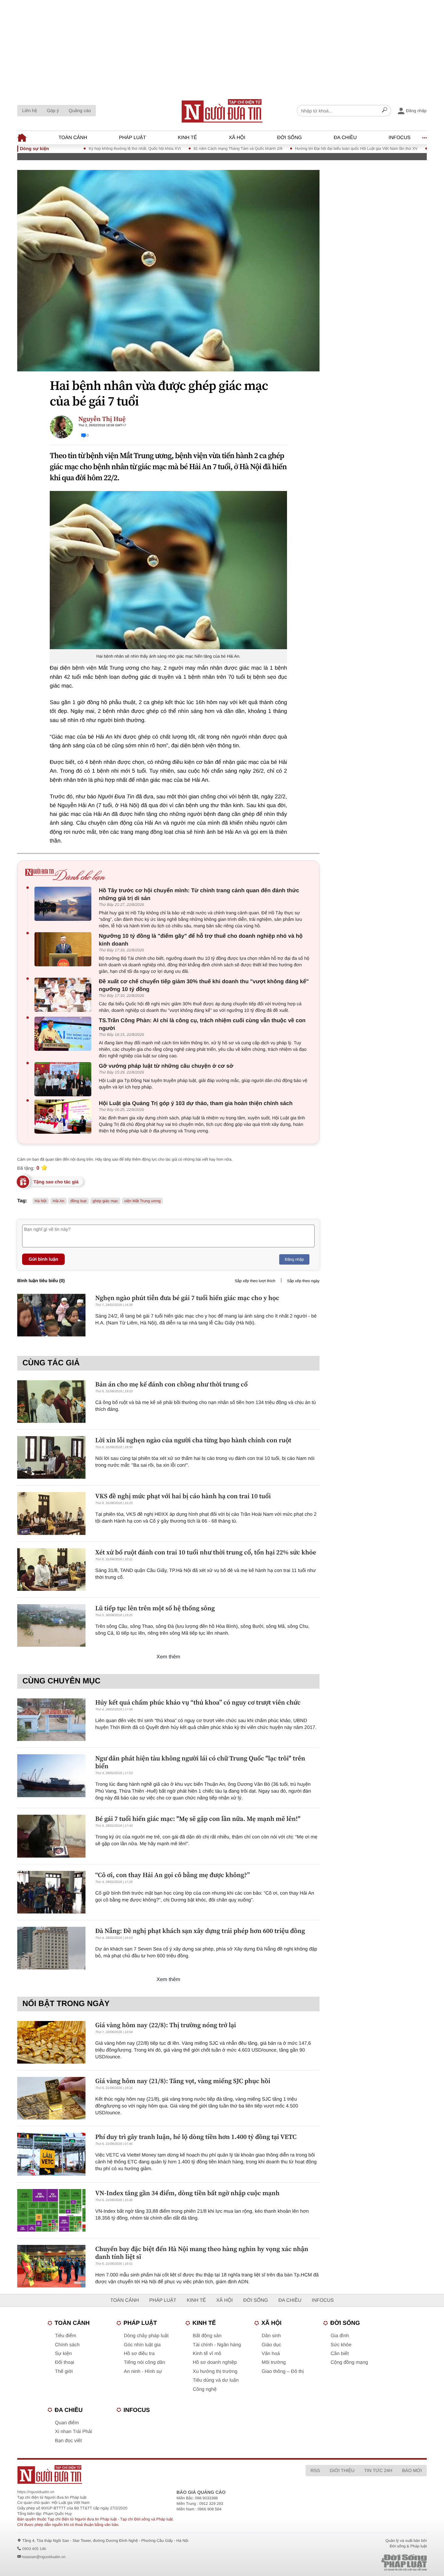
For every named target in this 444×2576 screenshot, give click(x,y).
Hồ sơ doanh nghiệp (215, 2362)
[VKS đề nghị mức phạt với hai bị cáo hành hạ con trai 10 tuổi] (51, 1513)
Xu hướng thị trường (215, 2371)
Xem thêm (169, 1657)
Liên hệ (30, 110)
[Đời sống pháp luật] (359, 2563)
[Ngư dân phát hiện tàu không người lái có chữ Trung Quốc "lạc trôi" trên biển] (51, 1776)
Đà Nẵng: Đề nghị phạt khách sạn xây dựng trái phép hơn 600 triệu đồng (200, 1931)
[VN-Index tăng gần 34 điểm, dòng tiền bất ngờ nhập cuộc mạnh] (51, 2210)
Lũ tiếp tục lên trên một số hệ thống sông (155, 1608)
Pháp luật (132, 138)
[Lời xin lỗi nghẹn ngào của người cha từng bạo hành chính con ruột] (51, 1457)
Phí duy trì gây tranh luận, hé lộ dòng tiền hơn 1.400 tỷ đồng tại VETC (196, 2137)
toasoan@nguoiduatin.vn (44, 2557)
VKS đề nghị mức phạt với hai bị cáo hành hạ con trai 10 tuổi (183, 1496)
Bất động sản (207, 2336)
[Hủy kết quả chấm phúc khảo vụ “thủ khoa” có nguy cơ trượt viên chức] (51, 1720)
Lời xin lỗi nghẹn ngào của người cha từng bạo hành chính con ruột (193, 1440)
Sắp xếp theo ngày (303, 1281)
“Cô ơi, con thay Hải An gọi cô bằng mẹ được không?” (172, 1875)
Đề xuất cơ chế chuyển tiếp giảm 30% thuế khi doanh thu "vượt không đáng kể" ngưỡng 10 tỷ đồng (204, 985)
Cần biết (340, 2354)
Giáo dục (271, 2345)
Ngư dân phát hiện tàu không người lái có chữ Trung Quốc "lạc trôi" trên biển (200, 1762)
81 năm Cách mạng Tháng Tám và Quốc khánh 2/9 (190, 148)
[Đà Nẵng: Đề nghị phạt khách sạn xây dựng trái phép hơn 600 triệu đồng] (51, 1948)
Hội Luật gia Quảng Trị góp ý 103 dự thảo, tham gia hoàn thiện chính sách (196, 1103)
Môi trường (274, 2362)
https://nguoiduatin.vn (36, 2492)
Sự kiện (63, 2354)
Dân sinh (271, 2336)
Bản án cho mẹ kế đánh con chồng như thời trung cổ (171, 1384)
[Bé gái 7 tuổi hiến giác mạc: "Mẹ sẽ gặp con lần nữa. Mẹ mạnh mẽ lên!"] (51, 1836)
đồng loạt (78, 1201)
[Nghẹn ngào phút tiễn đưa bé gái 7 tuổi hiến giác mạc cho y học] (51, 1315)
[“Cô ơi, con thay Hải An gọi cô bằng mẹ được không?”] (51, 1892)
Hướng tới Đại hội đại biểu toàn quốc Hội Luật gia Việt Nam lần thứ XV (308, 148)
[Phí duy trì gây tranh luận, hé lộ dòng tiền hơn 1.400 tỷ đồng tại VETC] (51, 2154)
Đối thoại (65, 2362)
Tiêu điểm (65, 2336)
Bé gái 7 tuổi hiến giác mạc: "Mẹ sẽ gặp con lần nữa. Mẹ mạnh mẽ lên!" (198, 1819)
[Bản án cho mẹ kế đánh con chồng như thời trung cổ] (51, 1402)
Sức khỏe (341, 2345)
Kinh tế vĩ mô (207, 2354)
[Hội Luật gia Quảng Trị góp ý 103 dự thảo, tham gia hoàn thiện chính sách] (65, 1117)
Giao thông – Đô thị (283, 2371)
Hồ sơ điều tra (139, 2354)
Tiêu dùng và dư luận (216, 2380)
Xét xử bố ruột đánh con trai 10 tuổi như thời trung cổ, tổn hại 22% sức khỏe (206, 1552)
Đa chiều (345, 138)
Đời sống (290, 138)
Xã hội (237, 138)
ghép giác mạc (105, 1201)
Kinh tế (187, 138)
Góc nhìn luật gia (142, 2345)
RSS (315, 2470)
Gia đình (340, 2336)
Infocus (400, 138)
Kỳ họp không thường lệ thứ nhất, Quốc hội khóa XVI (87, 148)
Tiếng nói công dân (144, 2362)
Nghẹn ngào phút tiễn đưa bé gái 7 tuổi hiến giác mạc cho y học (187, 1298)
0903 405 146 (34, 2549)
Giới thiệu (342, 2470)
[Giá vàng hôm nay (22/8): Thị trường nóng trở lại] (51, 2042)
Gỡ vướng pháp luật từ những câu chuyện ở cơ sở (166, 1066)
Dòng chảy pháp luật (146, 2336)
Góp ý (53, 110)
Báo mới (412, 2470)
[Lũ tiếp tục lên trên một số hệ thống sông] (51, 1625)
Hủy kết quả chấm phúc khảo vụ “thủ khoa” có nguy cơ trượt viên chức (198, 1702)
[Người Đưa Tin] (137, 2474)
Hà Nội (41, 1201)
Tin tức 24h (378, 2470)
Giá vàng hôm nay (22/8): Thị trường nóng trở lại (166, 2025)
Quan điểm (67, 2423)
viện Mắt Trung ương (142, 1201)
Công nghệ (205, 2389)
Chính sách (67, 2345)
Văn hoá (271, 2354)
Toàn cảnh (73, 138)
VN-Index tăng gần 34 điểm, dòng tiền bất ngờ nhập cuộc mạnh (187, 2193)
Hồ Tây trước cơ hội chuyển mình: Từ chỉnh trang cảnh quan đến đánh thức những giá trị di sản (199, 894)
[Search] (385, 111)
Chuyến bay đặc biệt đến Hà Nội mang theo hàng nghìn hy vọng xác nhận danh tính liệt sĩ (202, 2253)
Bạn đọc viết (68, 2441)
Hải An (58, 1201)
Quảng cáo (80, 110)
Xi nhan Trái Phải (73, 2432)
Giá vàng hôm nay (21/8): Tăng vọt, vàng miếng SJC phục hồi (183, 2081)
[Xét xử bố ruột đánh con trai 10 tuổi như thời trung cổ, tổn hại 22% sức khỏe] (51, 1570)
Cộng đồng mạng (349, 2362)
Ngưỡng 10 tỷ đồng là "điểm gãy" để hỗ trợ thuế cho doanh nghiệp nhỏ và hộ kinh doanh (201, 940)
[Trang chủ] (222, 111)
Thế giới (64, 2371)
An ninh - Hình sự (143, 2371)
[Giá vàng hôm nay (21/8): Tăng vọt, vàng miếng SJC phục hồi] (51, 2098)
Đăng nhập (294, 1259)
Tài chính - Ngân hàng (217, 2345)
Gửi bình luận (43, 1259)
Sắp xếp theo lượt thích (255, 1281)
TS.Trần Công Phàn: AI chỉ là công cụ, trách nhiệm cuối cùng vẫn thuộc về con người (202, 1024)
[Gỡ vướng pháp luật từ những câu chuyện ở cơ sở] (65, 1079)
